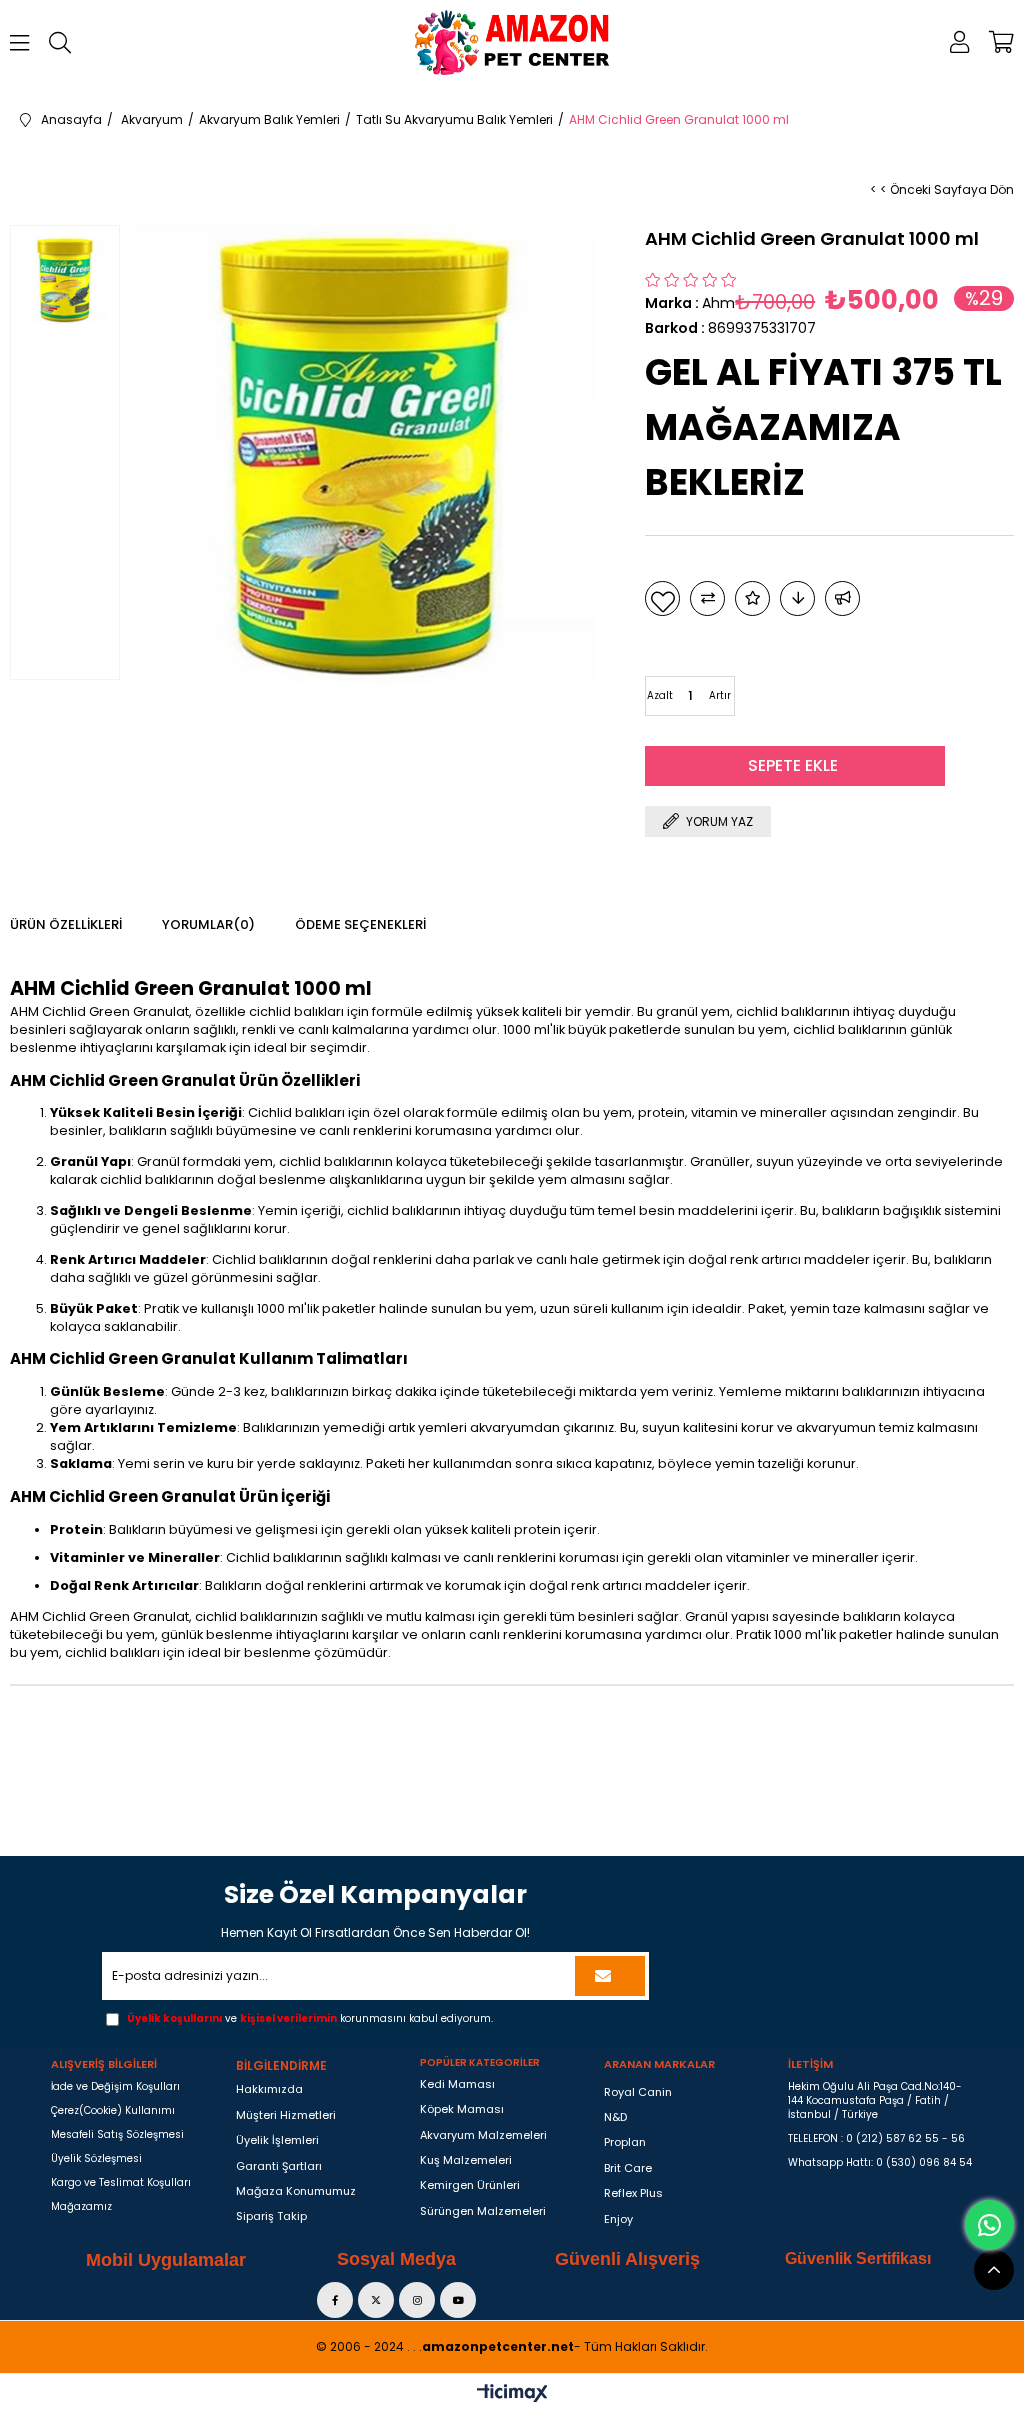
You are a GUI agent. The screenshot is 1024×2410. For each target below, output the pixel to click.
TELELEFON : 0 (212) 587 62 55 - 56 (876, 2139)
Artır (720, 695)
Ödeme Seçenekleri (360, 924)
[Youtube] (458, 2300)
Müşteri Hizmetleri (286, 2115)
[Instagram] (417, 2300)
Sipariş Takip (271, 2216)
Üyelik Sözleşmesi (96, 2159)
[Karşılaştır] (707, 598)
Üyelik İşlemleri (277, 2140)
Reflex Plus (633, 2193)
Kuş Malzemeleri (466, 2160)
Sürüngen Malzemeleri (483, 2211)
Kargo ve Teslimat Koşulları (121, 2183)
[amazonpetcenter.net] (512, 42)
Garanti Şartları (279, 2166)
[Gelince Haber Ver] (842, 598)
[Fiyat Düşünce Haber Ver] (797, 598)
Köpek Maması (462, 2109)
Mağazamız (81, 2207)
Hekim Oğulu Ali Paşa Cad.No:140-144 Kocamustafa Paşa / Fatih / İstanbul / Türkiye (875, 2101)
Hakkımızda (269, 2089)
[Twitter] (376, 2300)
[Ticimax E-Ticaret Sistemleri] (512, 2394)
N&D (615, 2117)
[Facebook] (335, 2300)
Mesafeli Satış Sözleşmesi (117, 2135)
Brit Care (628, 2168)
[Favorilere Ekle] (662, 598)
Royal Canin (638, 2092)
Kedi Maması (457, 2084)
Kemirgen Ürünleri (470, 2185)
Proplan (625, 2142)
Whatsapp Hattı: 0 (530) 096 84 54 (880, 2163)
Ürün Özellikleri (66, 924)
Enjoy (618, 2219)
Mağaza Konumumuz (296, 2191)
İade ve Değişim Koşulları (115, 2087)
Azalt (660, 695)
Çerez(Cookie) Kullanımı (113, 2111)
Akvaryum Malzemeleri (483, 2135)
